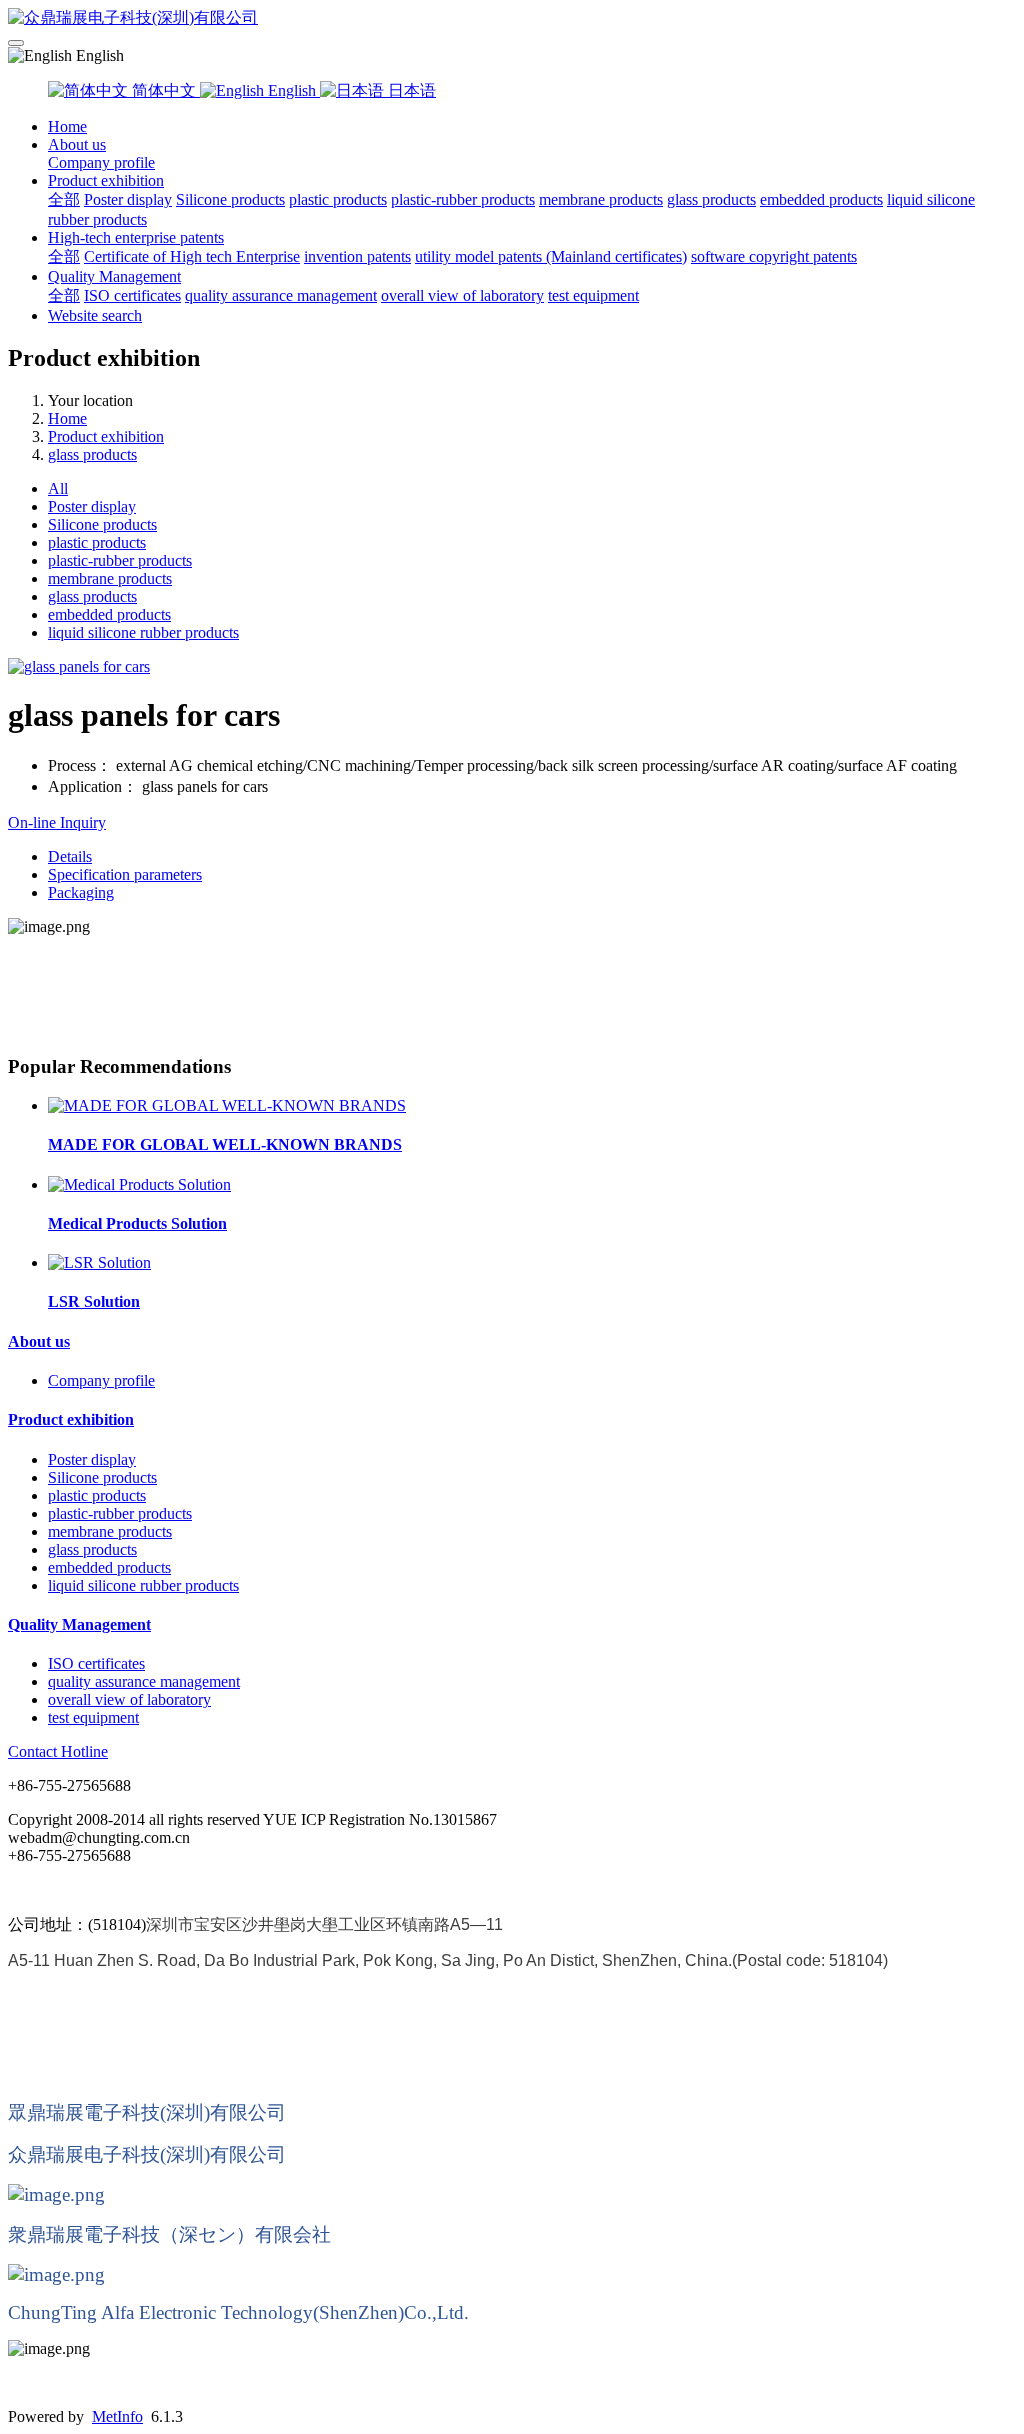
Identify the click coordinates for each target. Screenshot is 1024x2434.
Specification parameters (125, 874)
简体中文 (164, 90)
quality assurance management (281, 295)
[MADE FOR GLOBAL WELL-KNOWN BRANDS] (227, 1105)
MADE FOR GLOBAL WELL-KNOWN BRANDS (225, 1144)
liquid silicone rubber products (143, 632)
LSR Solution (94, 1301)
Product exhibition (106, 180)
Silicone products (230, 199)
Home (67, 126)
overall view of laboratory (462, 295)
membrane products (601, 199)
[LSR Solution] (99, 1262)
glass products (711, 199)
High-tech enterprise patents (136, 237)
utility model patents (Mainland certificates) (551, 256)
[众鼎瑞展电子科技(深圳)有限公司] (512, 18)
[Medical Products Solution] (139, 1184)
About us (77, 144)
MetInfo (117, 2416)
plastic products (338, 199)
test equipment (593, 295)
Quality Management (114, 276)
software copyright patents (774, 256)
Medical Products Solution (137, 1223)
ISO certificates (132, 295)
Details (70, 856)
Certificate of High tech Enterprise (192, 256)
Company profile (101, 162)
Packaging (81, 892)
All (58, 488)
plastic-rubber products (463, 199)
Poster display (128, 199)
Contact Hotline (58, 1751)
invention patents (357, 256)
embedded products (821, 199)
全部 (64, 199)
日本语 (410, 90)
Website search (95, 315)
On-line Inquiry (57, 822)
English (292, 90)
